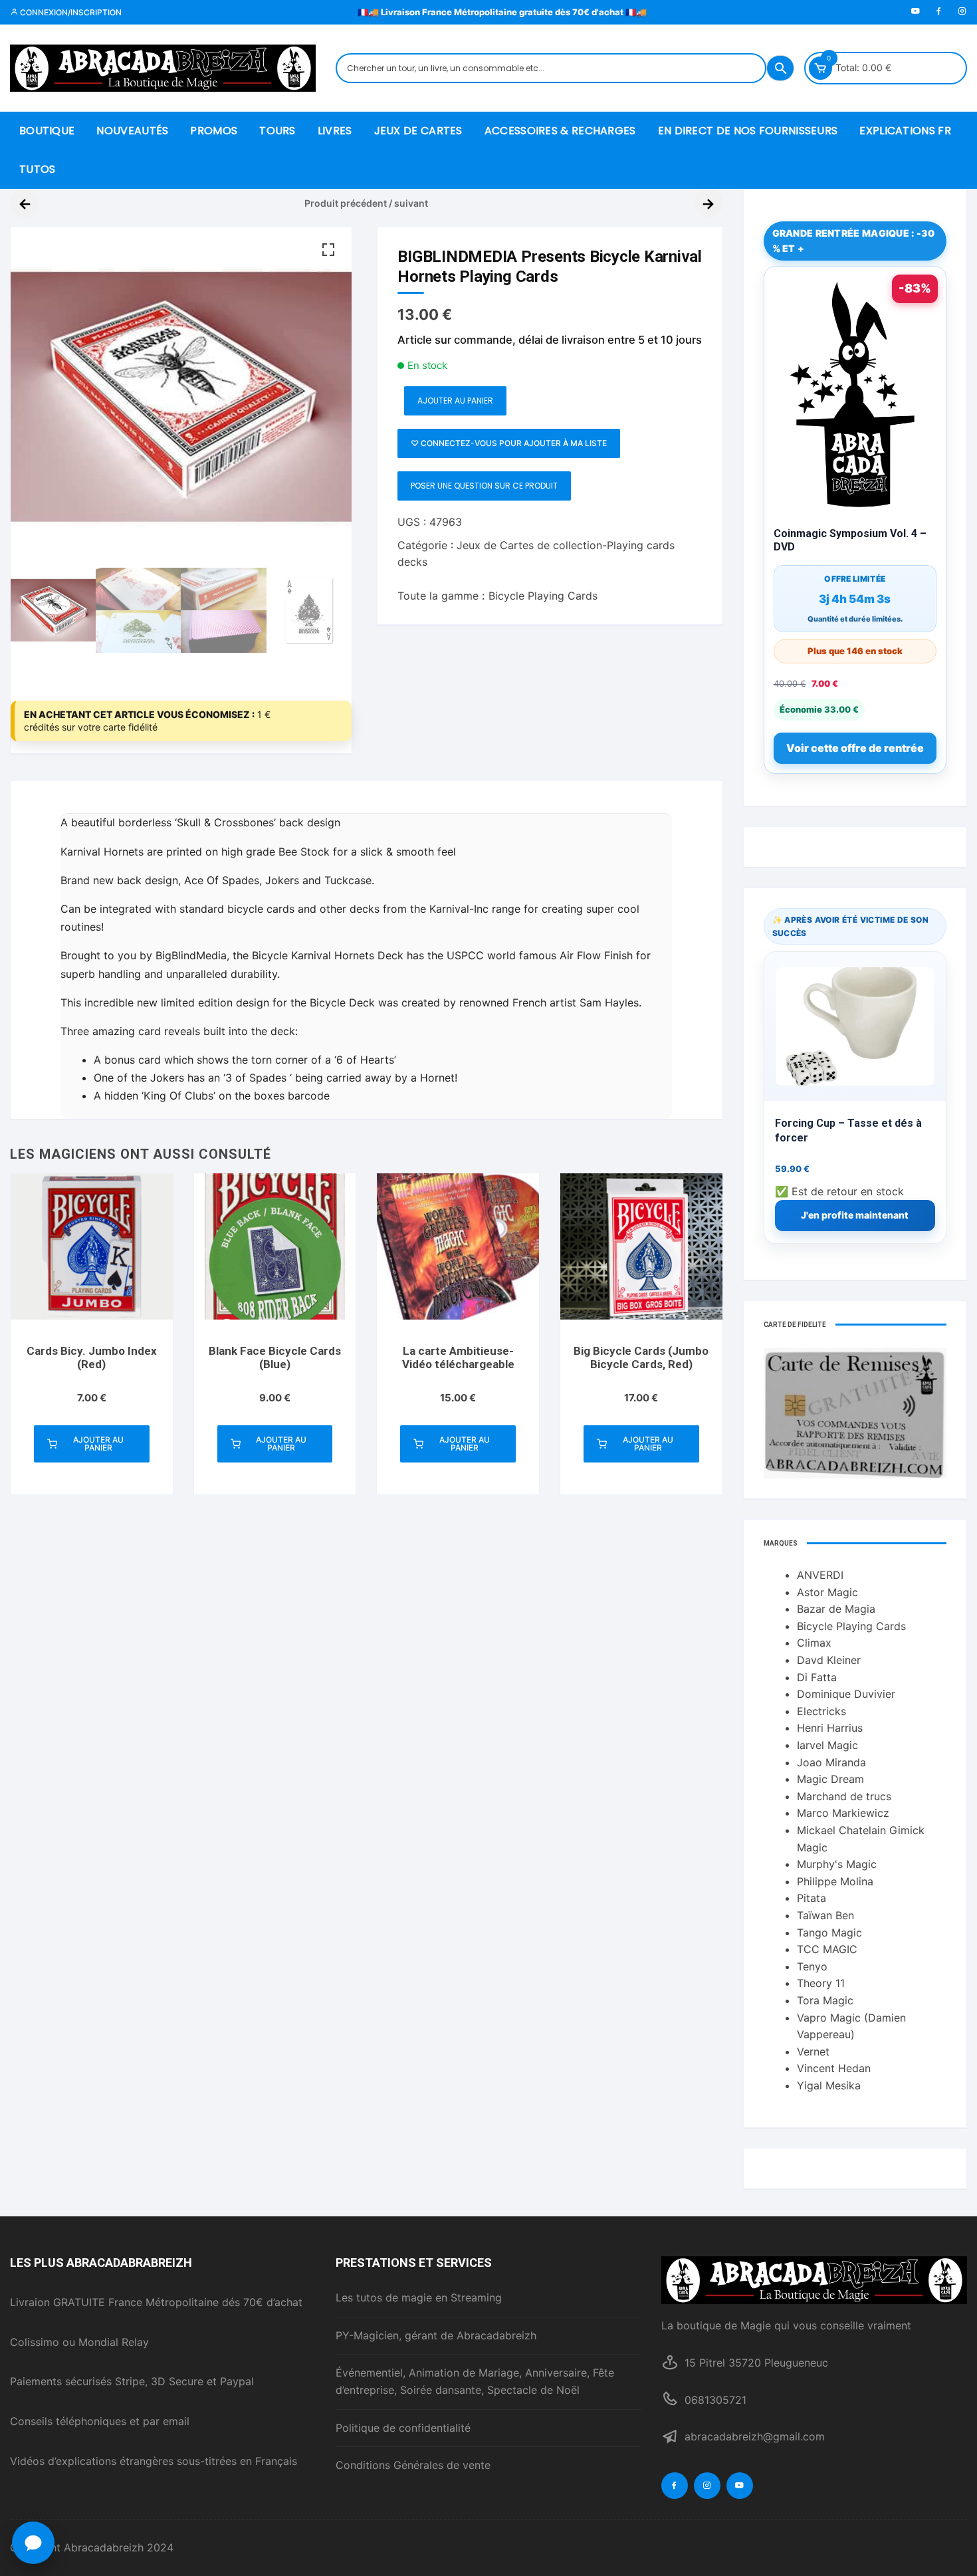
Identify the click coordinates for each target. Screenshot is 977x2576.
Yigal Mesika (829, 2085)
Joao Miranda (831, 1762)
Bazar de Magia (836, 1609)
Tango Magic (829, 1932)
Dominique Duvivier (846, 1694)
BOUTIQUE (47, 131)
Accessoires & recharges (560, 131)
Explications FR (905, 131)
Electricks (821, 1711)
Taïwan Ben (825, 1915)
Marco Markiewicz (843, 1813)
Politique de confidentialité (403, 2428)
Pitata (812, 1898)
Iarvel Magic (827, 1745)
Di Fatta (817, 1677)
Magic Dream (830, 1779)
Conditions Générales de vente (413, 2465)
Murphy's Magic (837, 1864)
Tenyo (812, 1966)
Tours (277, 131)
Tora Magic (825, 2000)
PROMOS (214, 131)
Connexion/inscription (70, 12)
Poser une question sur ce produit (484, 486)
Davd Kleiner (829, 1660)
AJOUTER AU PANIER (455, 401)
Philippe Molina (835, 1881)
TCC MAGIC (827, 1949)
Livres (335, 131)
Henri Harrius (830, 1728)
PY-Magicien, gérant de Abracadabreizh (436, 2335)
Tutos (38, 169)
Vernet (813, 2051)
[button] (328, 250)
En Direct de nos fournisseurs (748, 131)
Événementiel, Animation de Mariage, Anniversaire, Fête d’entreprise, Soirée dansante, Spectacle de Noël (475, 2381)
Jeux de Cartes (418, 131)
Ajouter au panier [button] (98, 1444)
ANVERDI (820, 1575)
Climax (814, 1643)
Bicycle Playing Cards (543, 596)
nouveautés (132, 131)
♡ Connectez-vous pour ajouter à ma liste (509, 443)
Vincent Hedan (834, 2068)
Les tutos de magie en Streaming (419, 2297)
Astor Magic (827, 1592)
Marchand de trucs (844, 1796)
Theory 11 (821, 1983)
